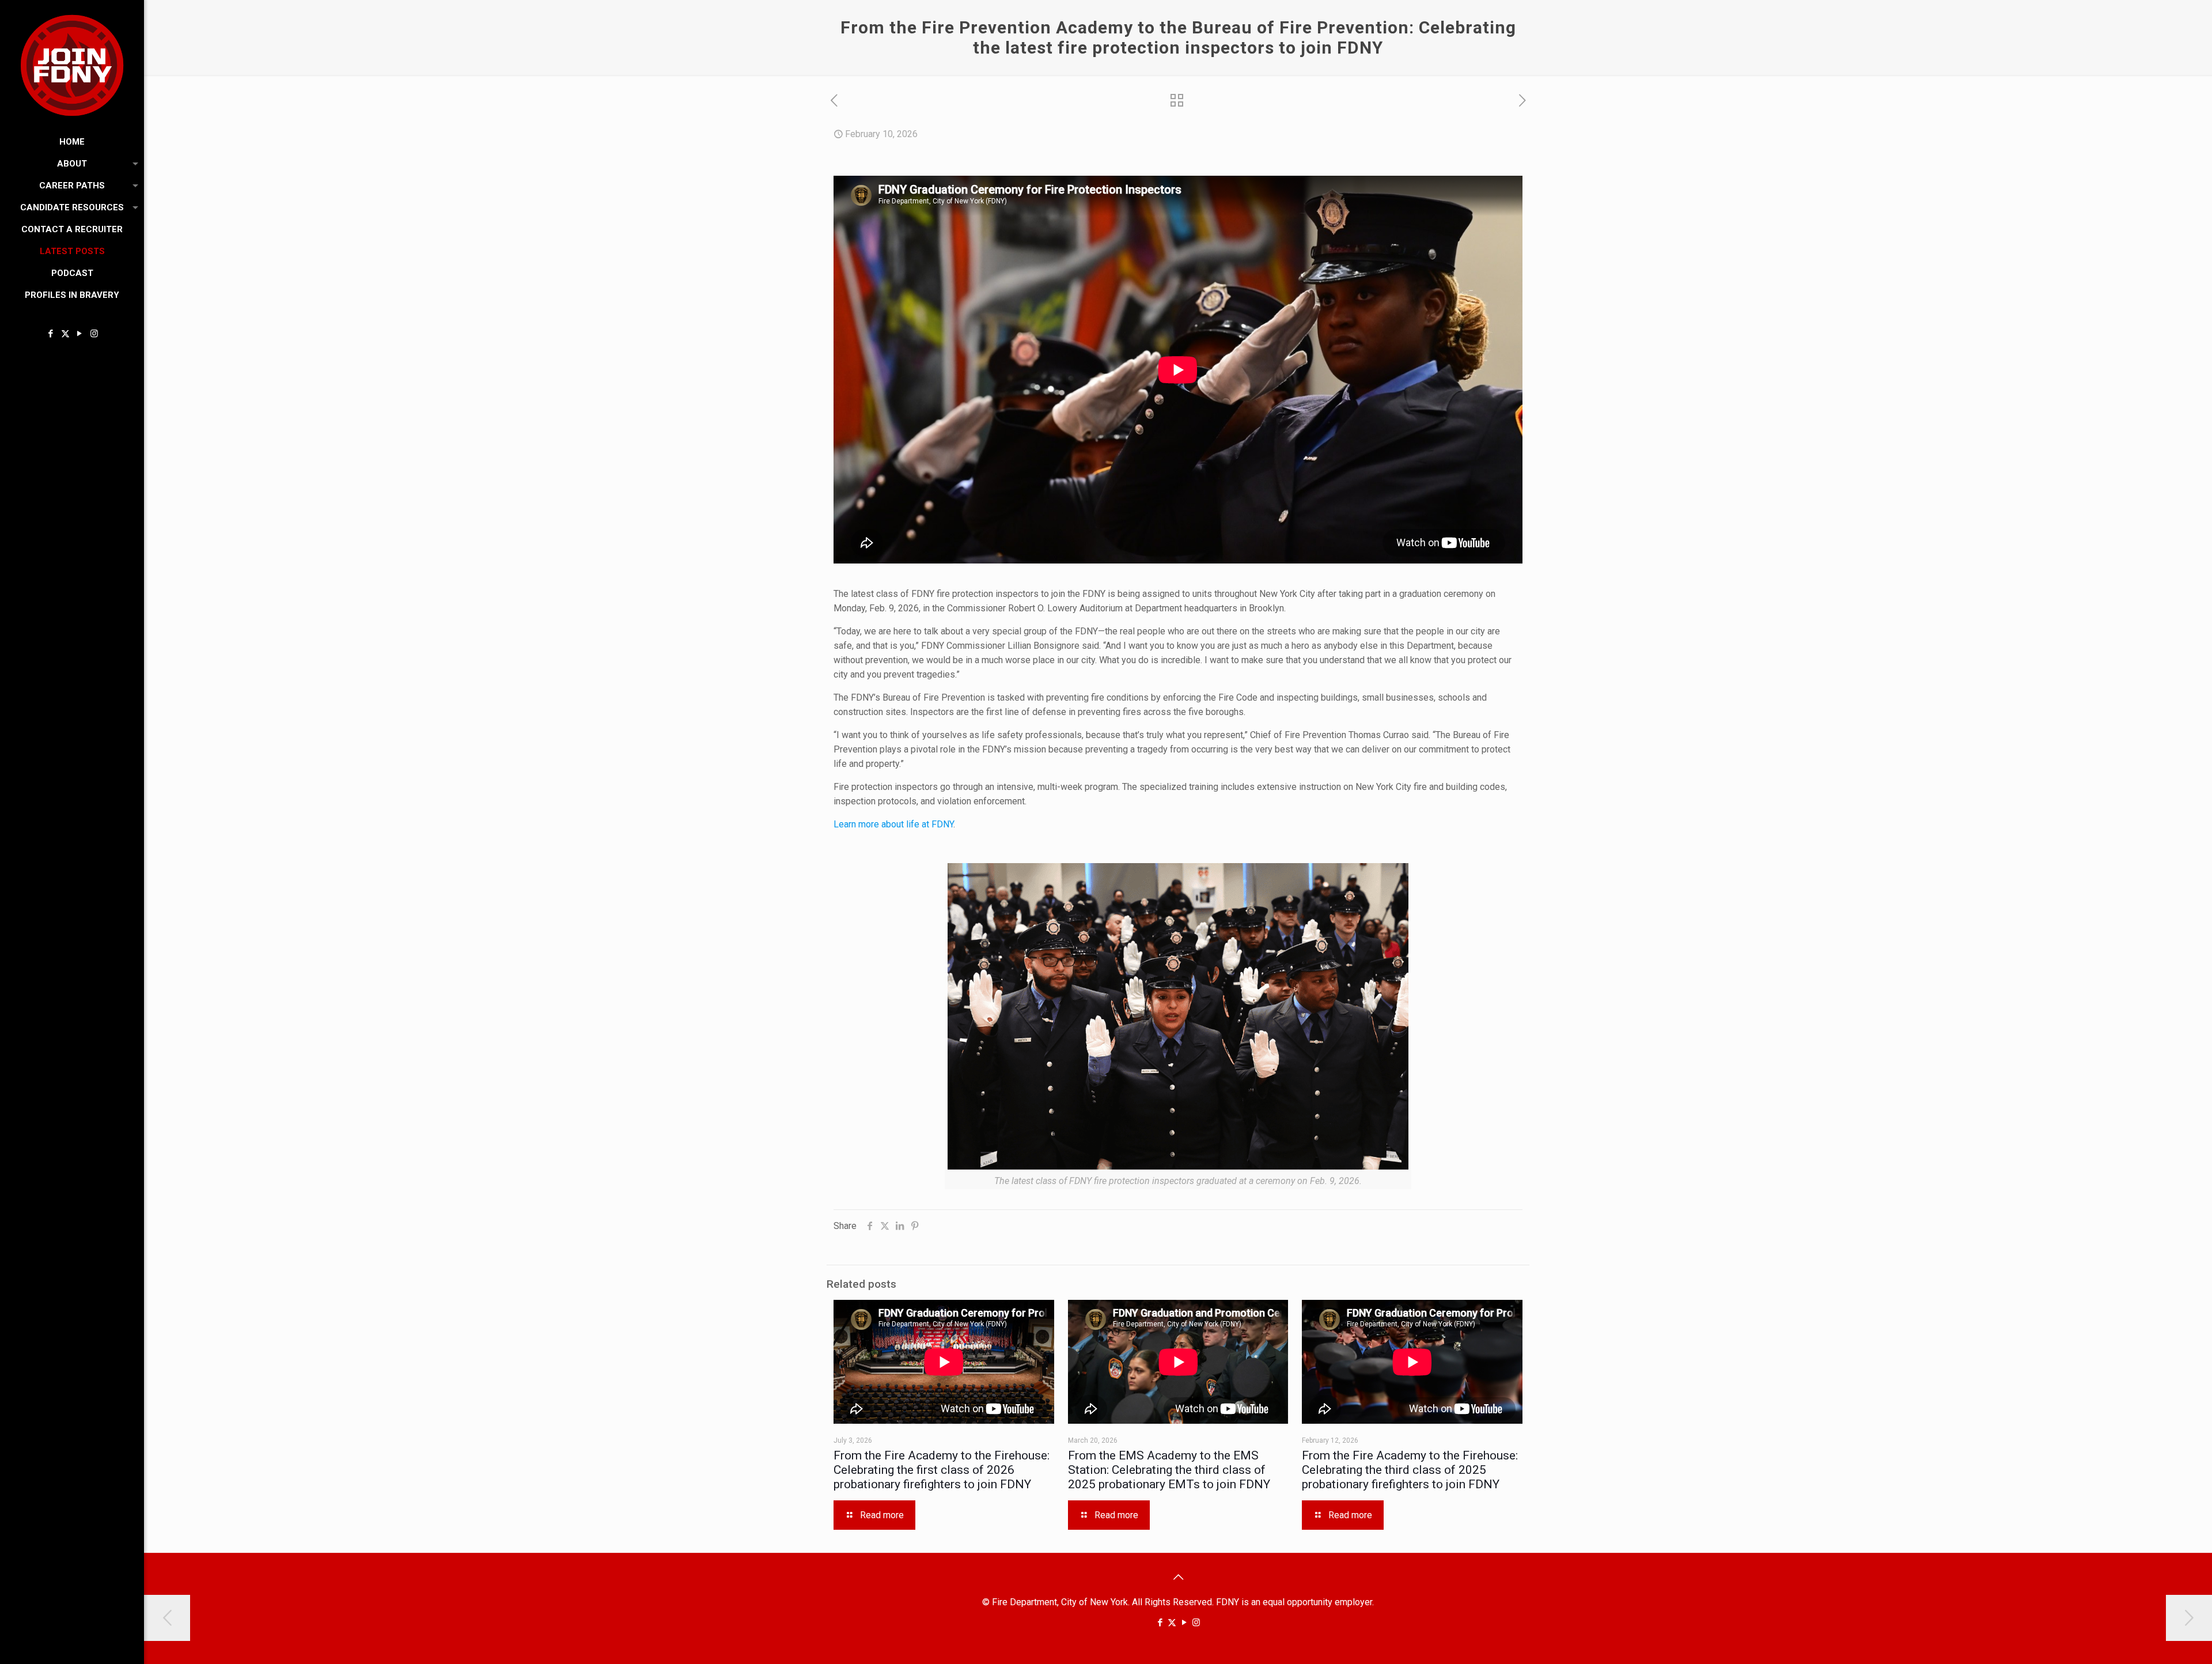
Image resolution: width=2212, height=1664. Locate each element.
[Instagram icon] (94, 334)
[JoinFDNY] (72, 65)
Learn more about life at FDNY (893, 824)
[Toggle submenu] (133, 164)
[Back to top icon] (1178, 1577)
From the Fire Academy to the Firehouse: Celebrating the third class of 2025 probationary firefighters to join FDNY (1410, 1470)
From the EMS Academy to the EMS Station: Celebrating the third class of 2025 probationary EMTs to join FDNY (1169, 1470)
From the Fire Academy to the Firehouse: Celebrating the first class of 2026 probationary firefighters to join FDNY (942, 1470)
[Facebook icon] (51, 334)
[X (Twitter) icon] (65, 334)
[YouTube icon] (80, 334)
